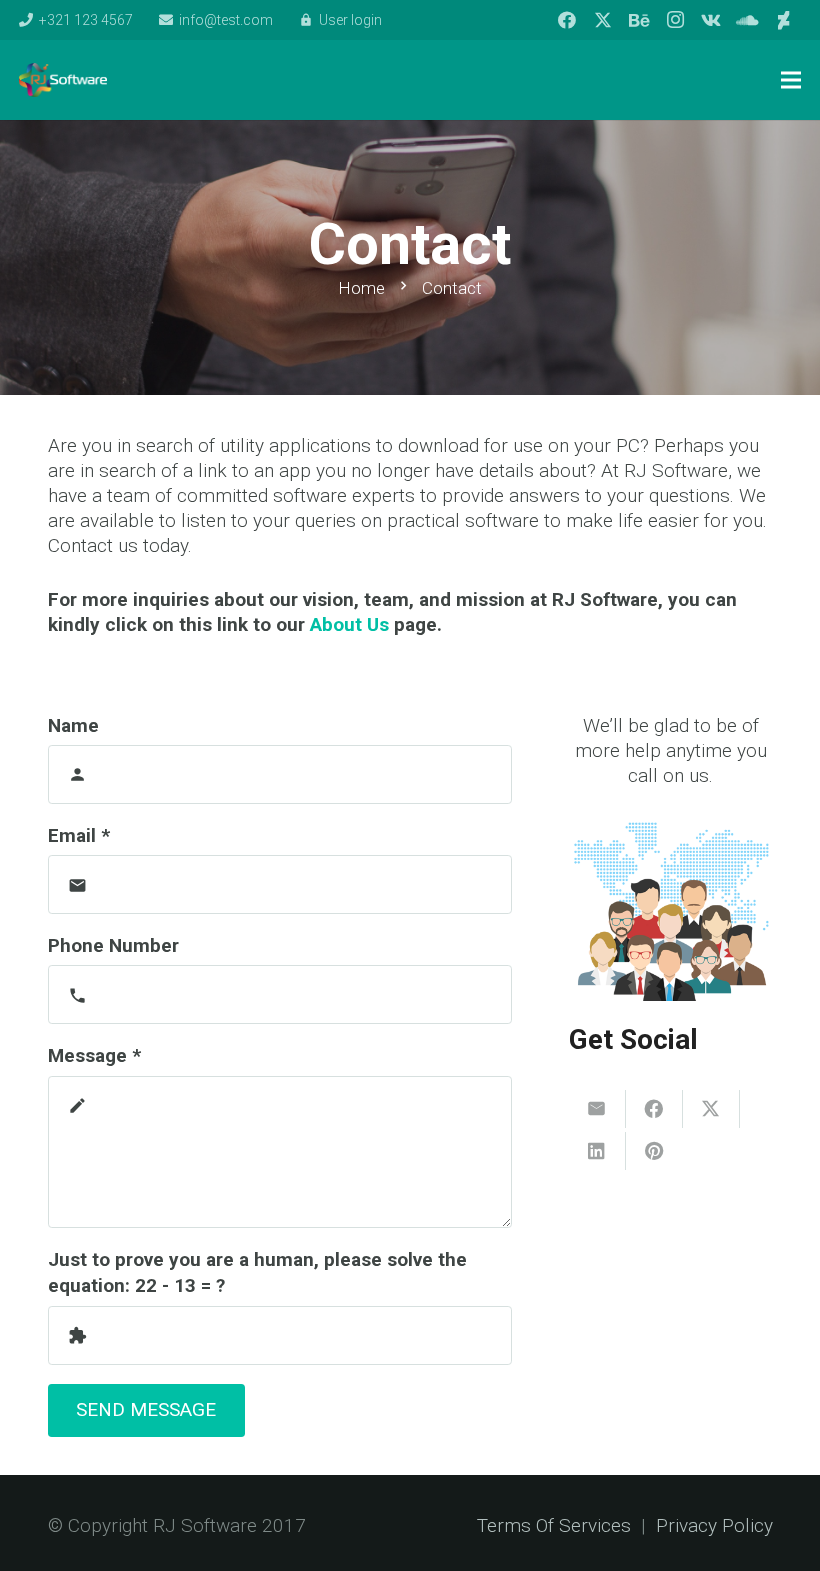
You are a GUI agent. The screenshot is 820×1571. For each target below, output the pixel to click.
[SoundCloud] (747, 20)
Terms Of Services (554, 1525)
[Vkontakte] (711, 20)
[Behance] (639, 20)
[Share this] (654, 1109)
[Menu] (791, 80)
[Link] (63, 80)
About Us (349, 624)
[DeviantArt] (783, 20)
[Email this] (597, 1109)
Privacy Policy (714, 1525)
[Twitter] (603, 20)
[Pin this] (654, 1151)
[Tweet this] (711, 1109)
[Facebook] (567, 20)
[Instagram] (675, 20)
